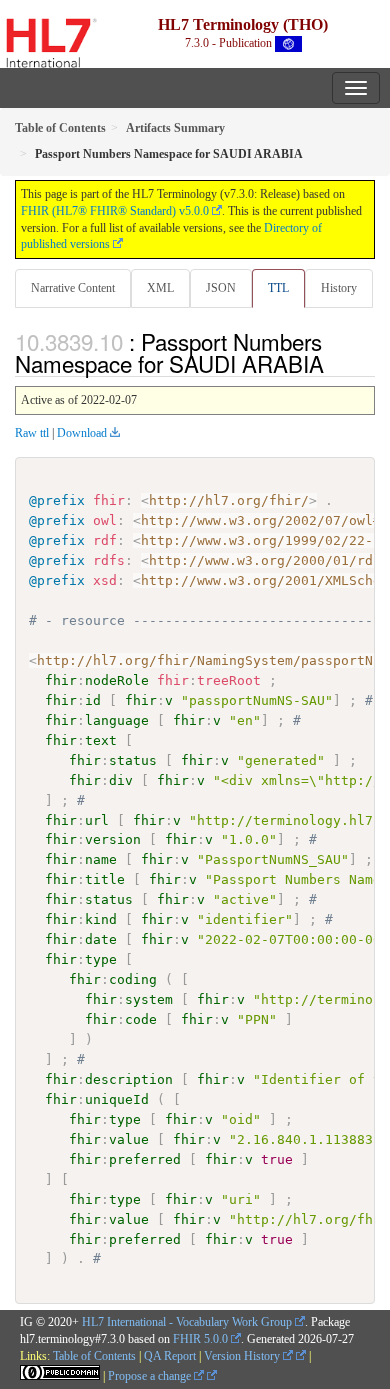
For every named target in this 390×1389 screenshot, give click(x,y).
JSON (221, 288)
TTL (278, 288)
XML (160, 288)
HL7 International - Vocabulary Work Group (187, 1322)
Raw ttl (32, 433)
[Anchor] (335, 363)
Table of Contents (94, 1356)
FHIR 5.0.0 (200, 1339)
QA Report (170, 1356)
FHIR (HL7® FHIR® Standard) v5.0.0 (115, 211)
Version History (243, 1356)
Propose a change (151, 1376)
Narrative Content (73, 288)
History (339, 288)
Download (82, 433)
